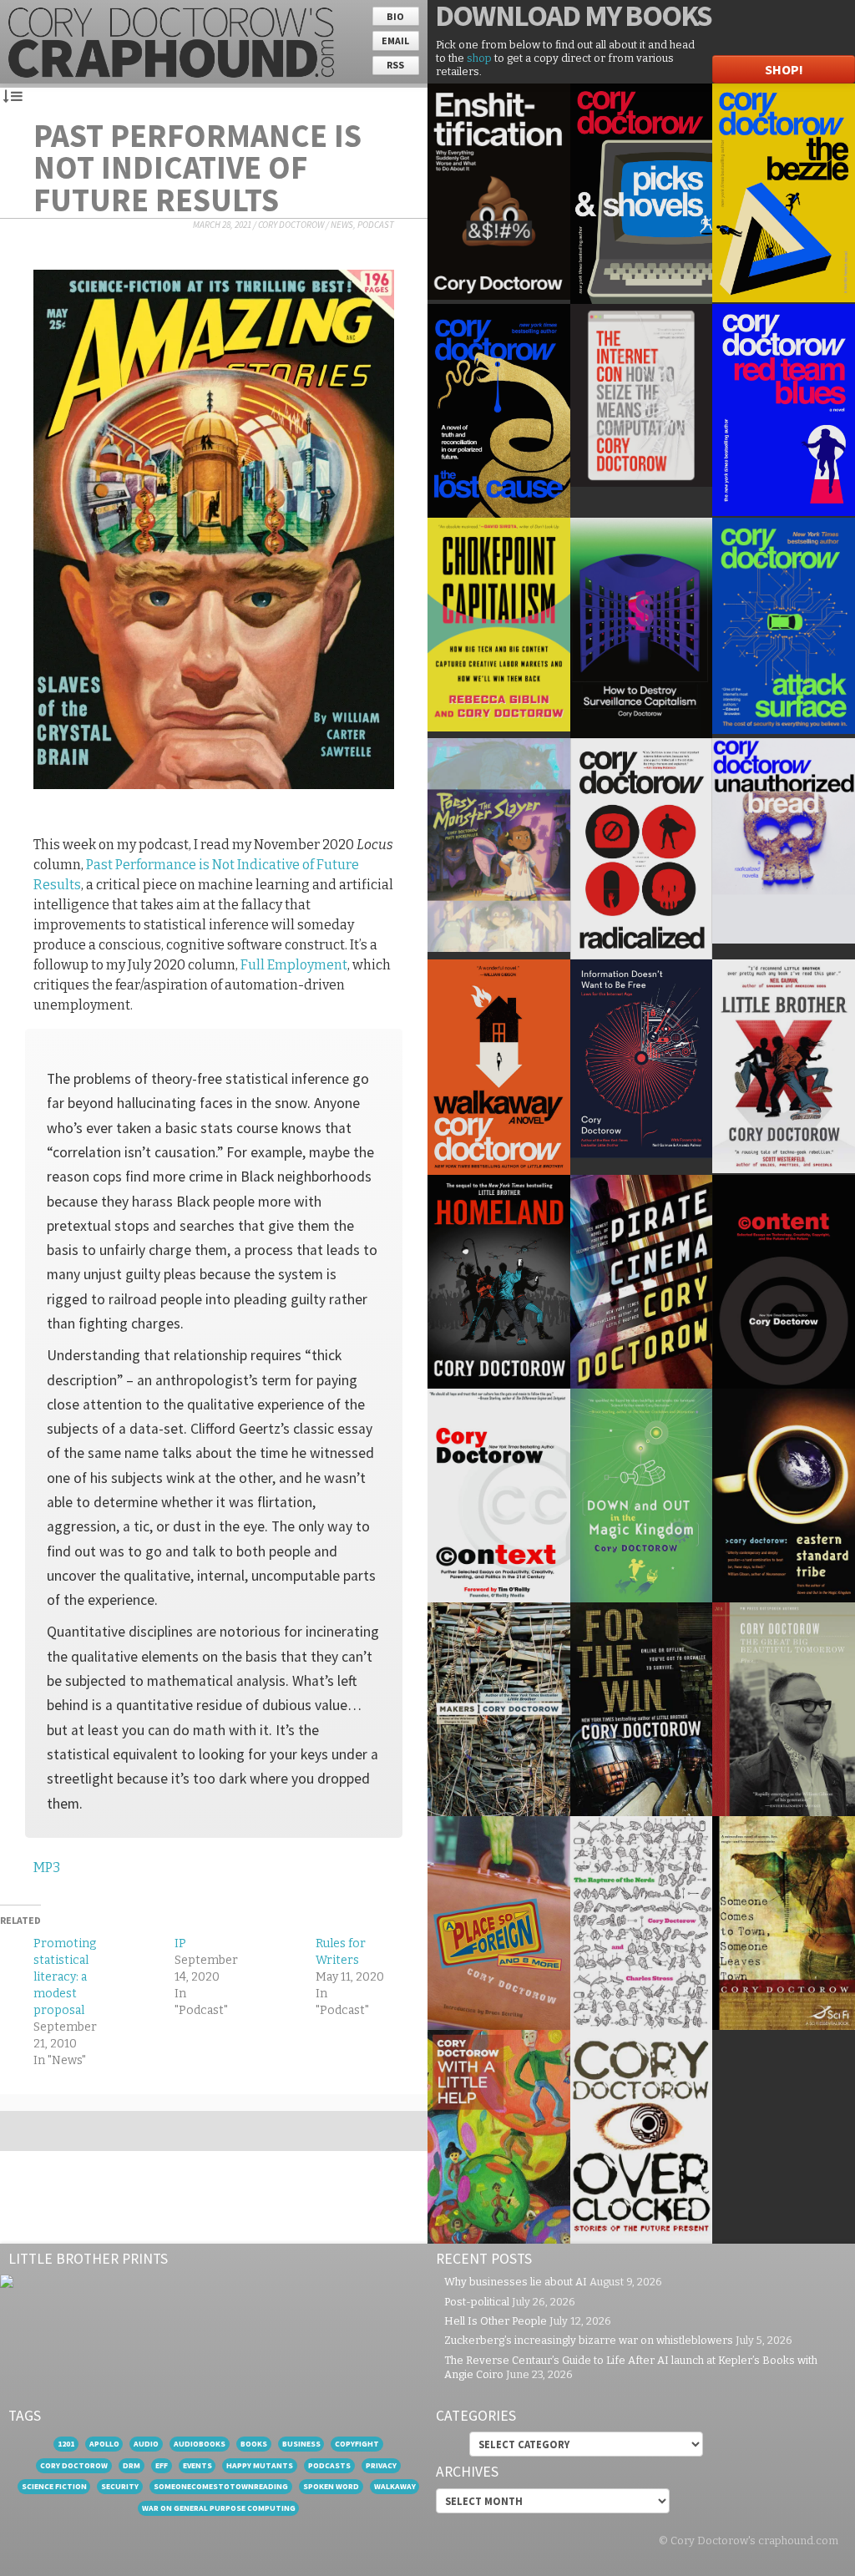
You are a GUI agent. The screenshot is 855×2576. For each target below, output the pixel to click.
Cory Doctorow (291, 225)
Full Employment (294, 965)
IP (180, 1943)
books (254, 2444)
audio (146, 2444)
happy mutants (260, 2465)
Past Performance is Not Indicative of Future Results (197, 167)
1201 (66, 2444)
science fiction (54, 2486)
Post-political (477, 2302)
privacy (381, 2465)
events (197, 2465)
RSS (395, 65)
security (120, 2486)
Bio (395, 16)
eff (162, 2465)
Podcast (376, 225)
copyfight (357, 2444)
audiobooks (200, 2444)
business (301, 2444)
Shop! (784, 69)
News (342, 225)
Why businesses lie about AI (516, 2282)
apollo (104, 2444)
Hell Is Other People (496, 2321)
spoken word (331, 2486)
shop (479, 58)
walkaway (395, 2486)
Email (395, 40)
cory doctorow (74, 2465)
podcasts (329, 2465)
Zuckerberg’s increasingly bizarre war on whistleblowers (589, 2340)
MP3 (47, 1867)
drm (132, 2465)
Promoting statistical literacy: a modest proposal (65, 1977)
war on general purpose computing (219, 2508)
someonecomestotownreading (221, 2486)
